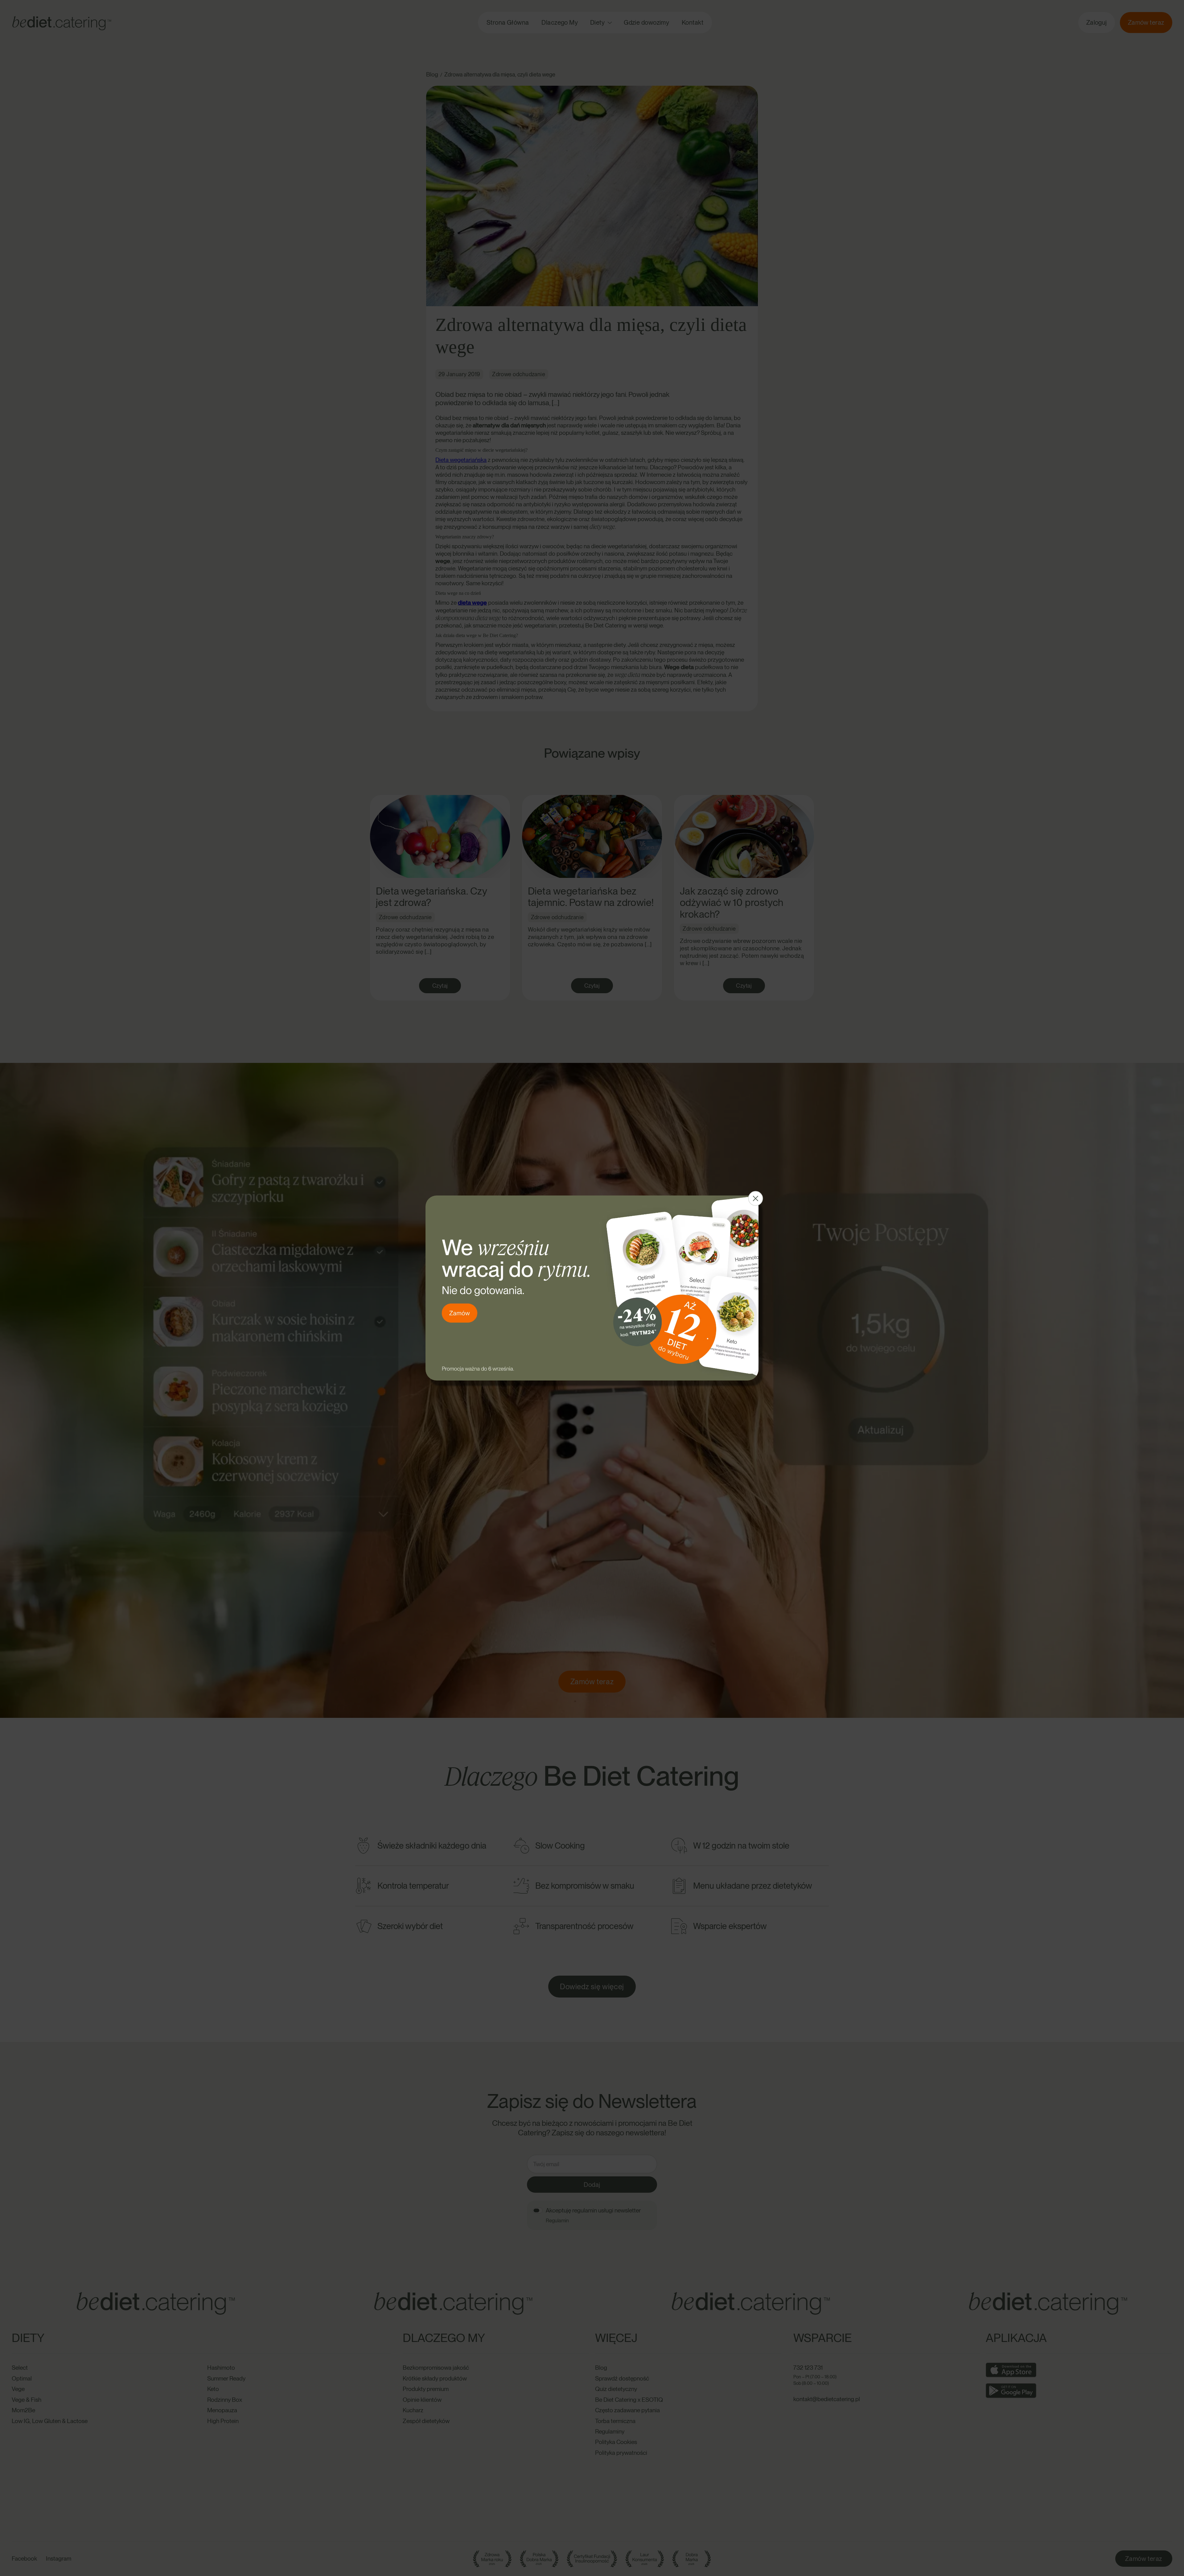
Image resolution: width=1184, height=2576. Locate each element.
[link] (592, 1288)
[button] (755, 1199)
